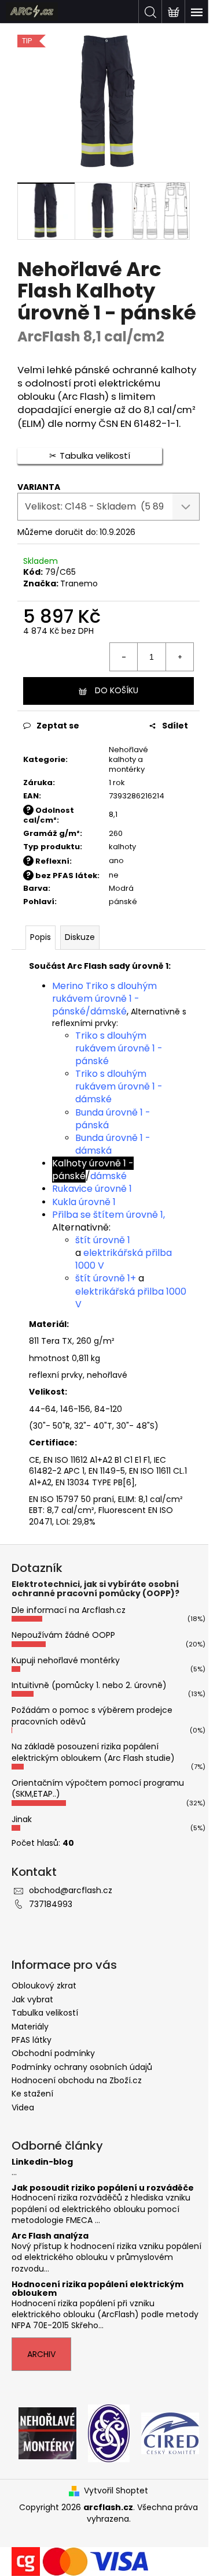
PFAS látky (32, 2040)
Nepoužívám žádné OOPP (63, 1635)
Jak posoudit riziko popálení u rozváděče (103, 2188)
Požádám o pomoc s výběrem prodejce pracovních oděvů (92, 1716)
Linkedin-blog (42, 2162)
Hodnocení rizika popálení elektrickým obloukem (98, 2289)
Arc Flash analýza (50, 2236)
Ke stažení (32, 2094)
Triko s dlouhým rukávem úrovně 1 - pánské (119, 1048)
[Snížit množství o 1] (124, 657)
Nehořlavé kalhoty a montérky (128, 759)
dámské (108, 1011)
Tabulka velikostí (45, 2013)
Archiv (41, 2354)
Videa (23, 2107)
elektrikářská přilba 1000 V (124, 1259)
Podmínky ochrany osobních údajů (82, 2067)
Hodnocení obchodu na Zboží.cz (77, 2080)
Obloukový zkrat (44, 1986)
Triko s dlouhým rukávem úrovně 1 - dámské (119, 1086)
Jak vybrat (32, 1999)
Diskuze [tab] (80, 937)
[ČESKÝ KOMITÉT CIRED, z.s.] (170, 2433)
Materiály (30, 2027)
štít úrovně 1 (103, 1240)
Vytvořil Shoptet (116, 2491)
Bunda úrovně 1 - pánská (113, 1119)
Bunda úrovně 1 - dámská (113, 1144)
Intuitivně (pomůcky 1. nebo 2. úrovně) (89, 1685)
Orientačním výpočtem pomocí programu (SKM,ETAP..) (98, 1788)
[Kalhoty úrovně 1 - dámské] (128, 1176)
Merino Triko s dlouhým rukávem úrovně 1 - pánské (104, 999)
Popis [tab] (41, 937)
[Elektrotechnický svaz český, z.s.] (109, 2433)
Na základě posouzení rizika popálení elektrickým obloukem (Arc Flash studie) (93, 1752)
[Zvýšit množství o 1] (179, 657)
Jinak (22, 1819)
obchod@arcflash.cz (71, 1890)
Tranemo (79, 583)
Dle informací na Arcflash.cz (69, 1610)
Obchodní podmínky (53, 2053)
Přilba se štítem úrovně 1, (108, 1215)
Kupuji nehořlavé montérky (66, 1660)
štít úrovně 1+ (106, 1278)
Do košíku (117, 690)
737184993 (51, 1904)
